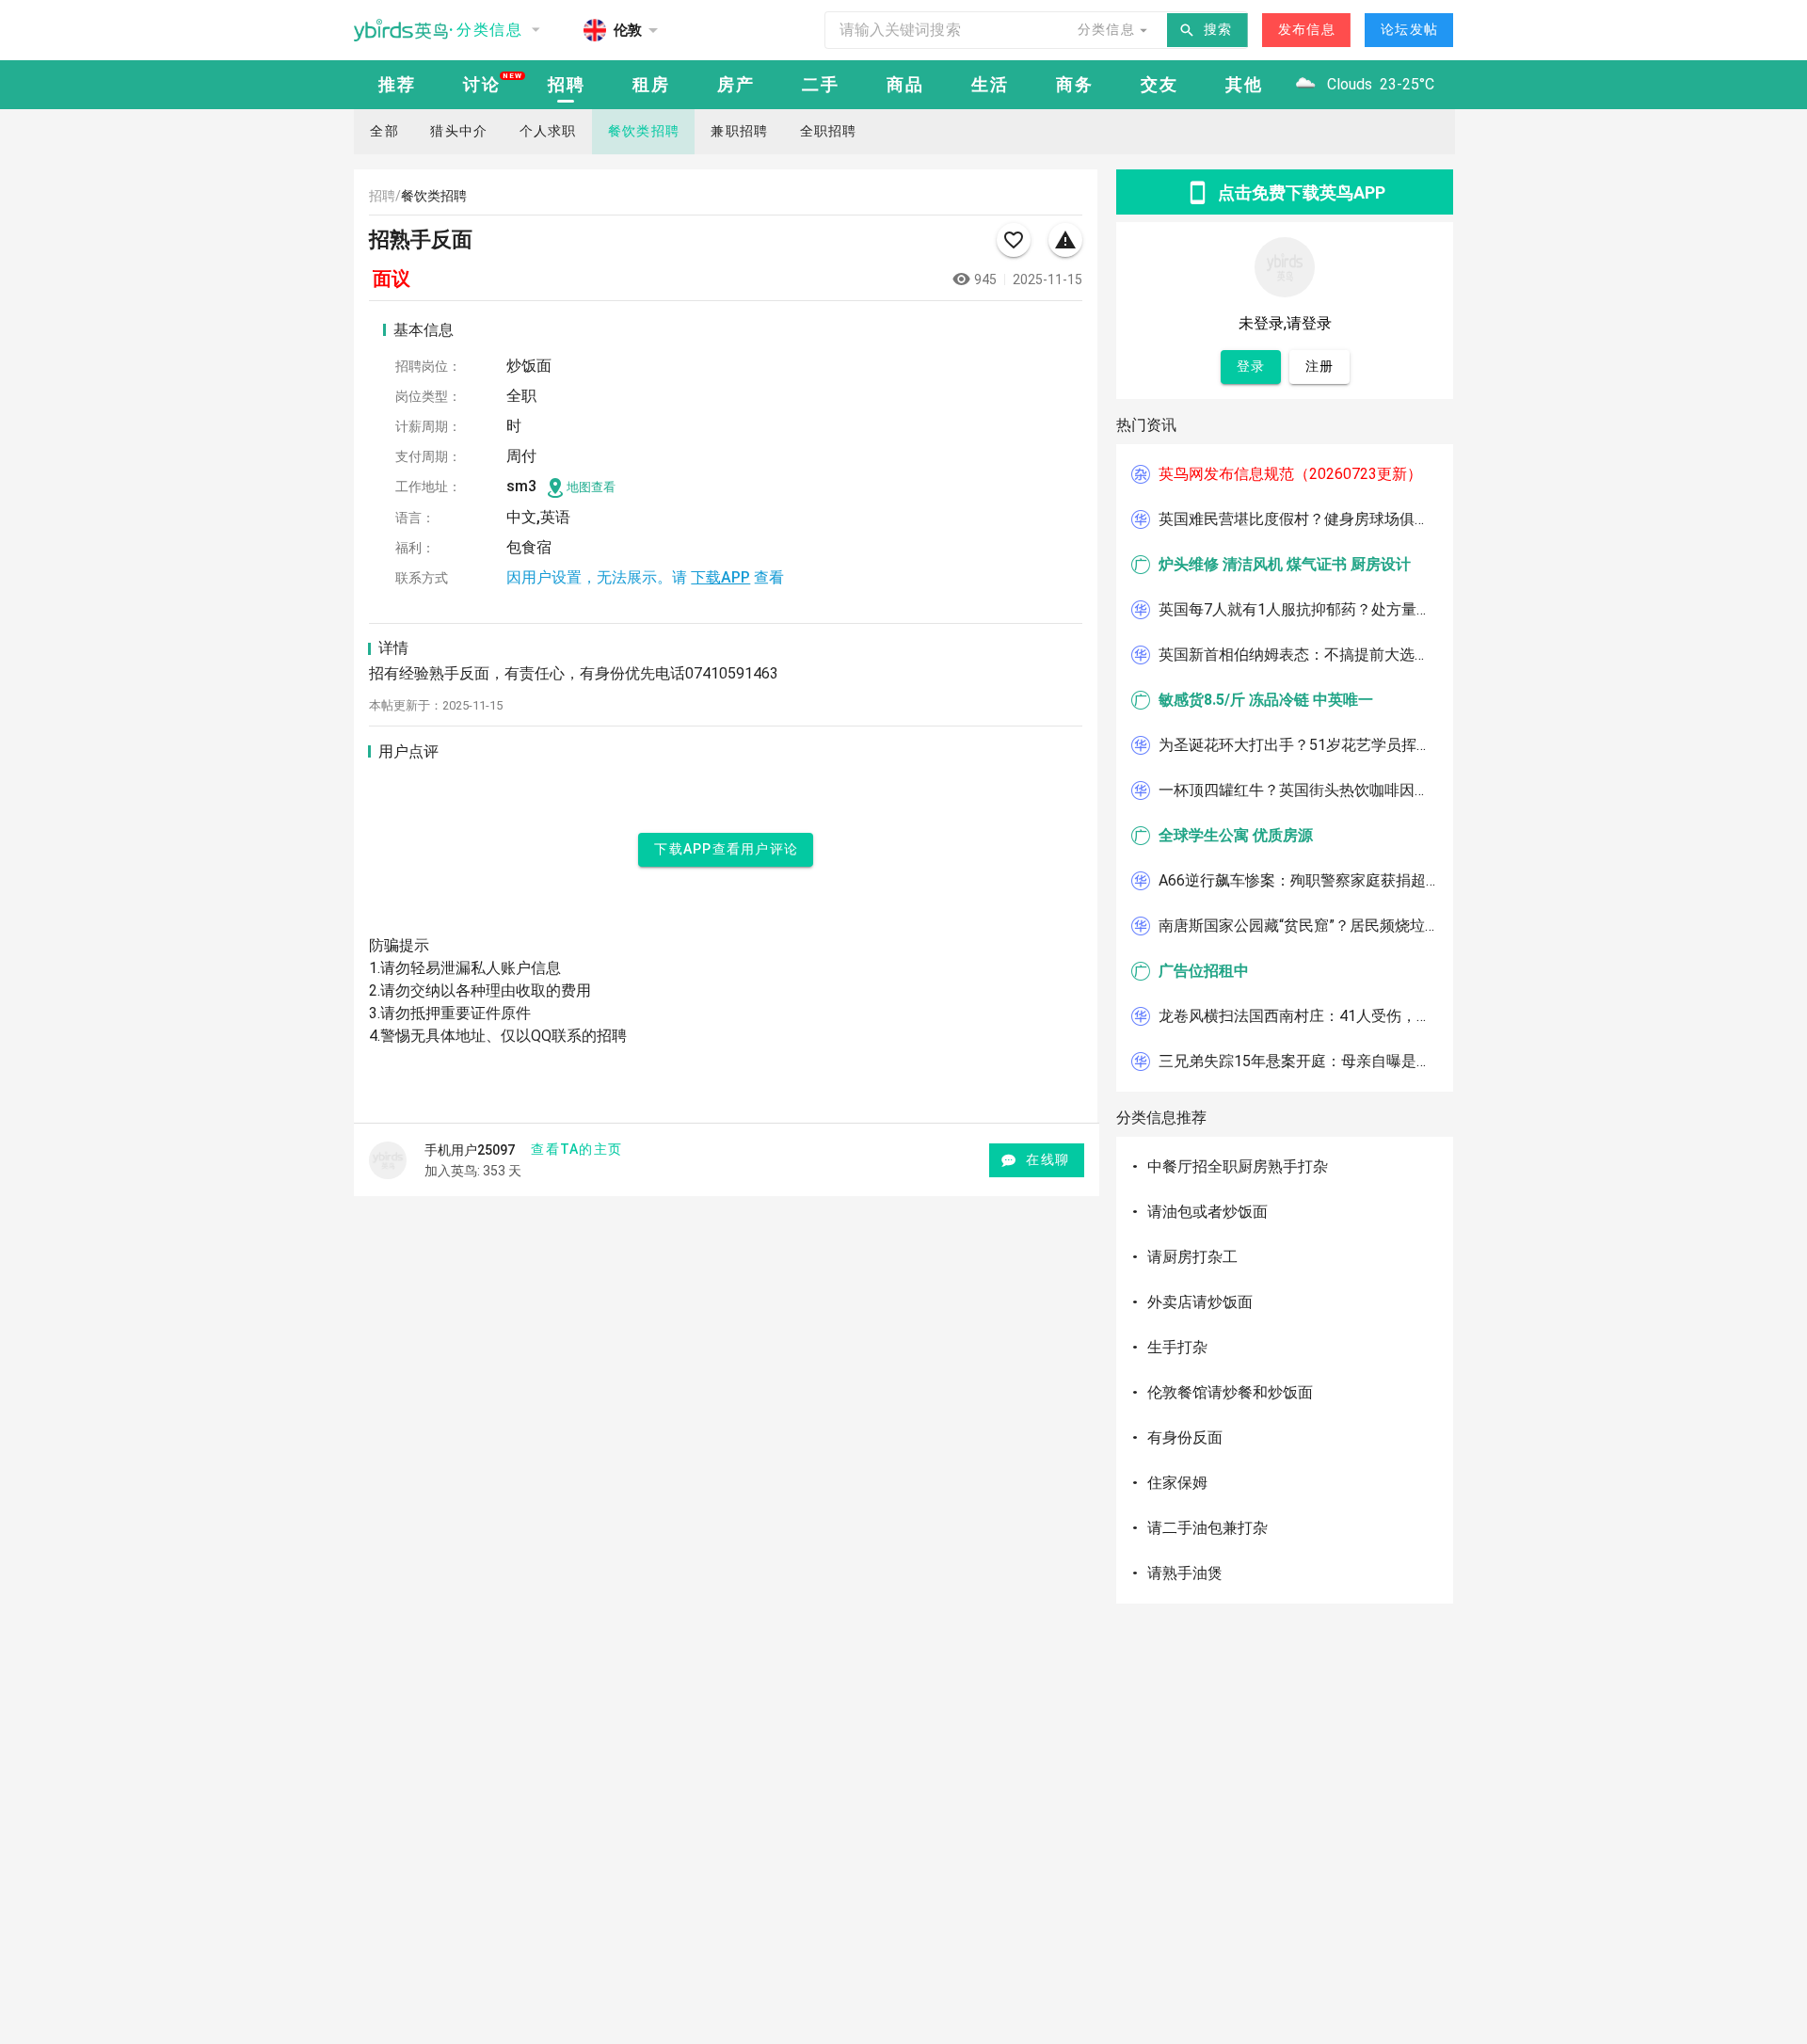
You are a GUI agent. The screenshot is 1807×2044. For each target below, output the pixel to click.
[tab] (396, 85)
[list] (1285, 768)
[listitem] (1285, 474)
